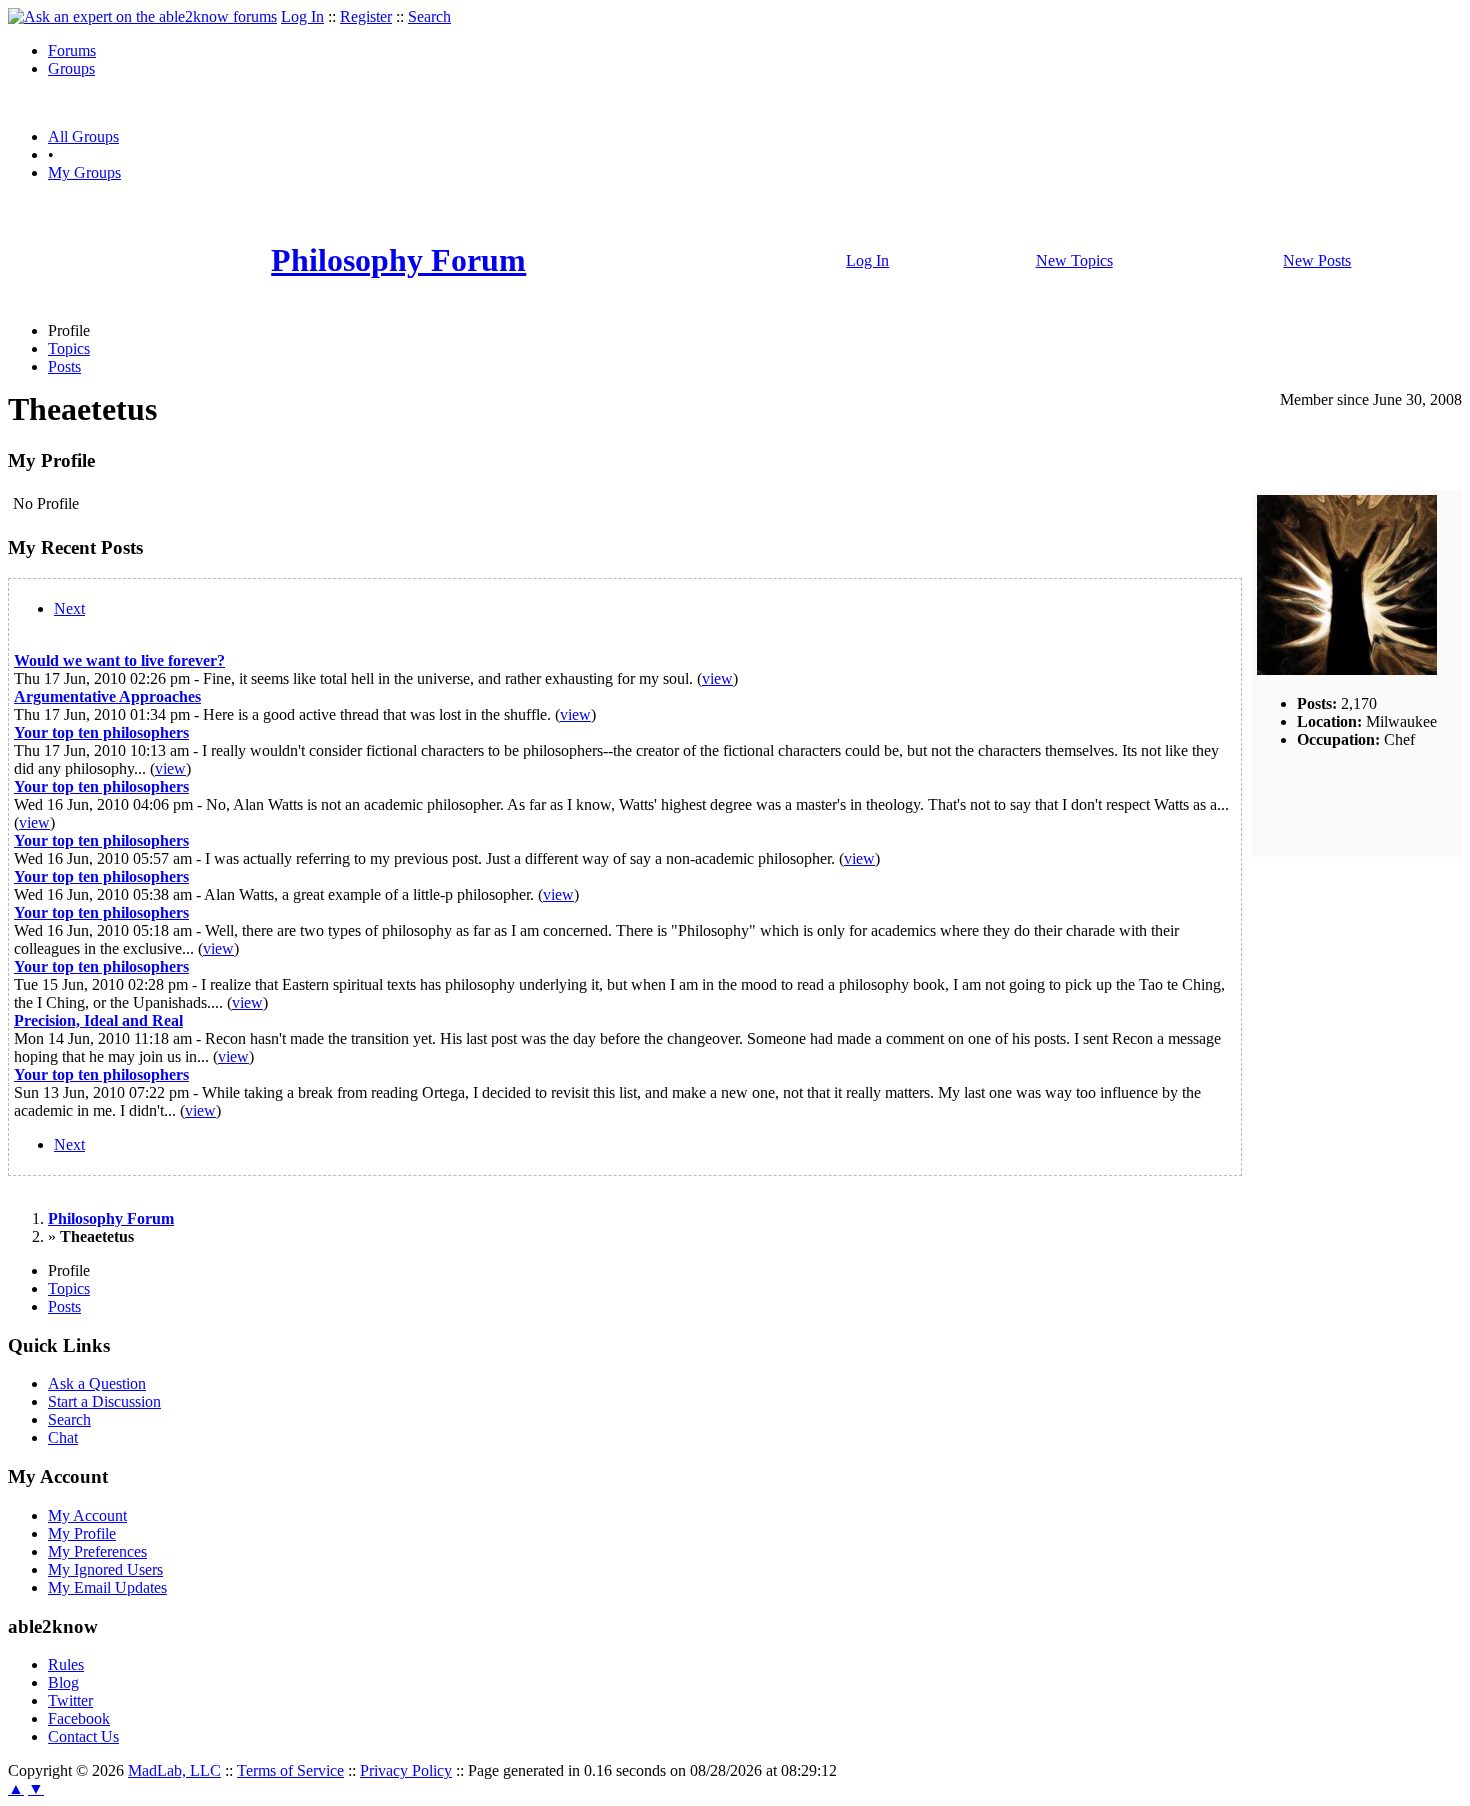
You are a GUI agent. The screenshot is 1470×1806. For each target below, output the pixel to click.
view (717, 678)
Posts (64, 366)
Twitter (70, 1700)
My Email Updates (107, 1587)
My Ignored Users (105, 1569)
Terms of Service (290, 1770)
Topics (69, 348)
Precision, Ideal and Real (98, 1020)
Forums (72, 50)
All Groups (83, 136)
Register (366, 16)
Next (69, 608)
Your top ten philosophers (101, 732)
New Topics (1074, 260)
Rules (66, 1664)
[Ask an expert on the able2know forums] (142, 16)
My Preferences (97, 1551)
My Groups (84, 172)
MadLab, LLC (174, 1770)
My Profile (82, 1533)
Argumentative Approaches (107, 696)
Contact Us (83, 1736)
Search (429, 16)
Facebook (79, 1718)
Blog (63, 1682)
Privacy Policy (406, 1770)
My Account (87, 1515)
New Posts (1317, 260)
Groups (71, 68)
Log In (302, 16)
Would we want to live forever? (119, 660)
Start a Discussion (104, 1401)
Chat (63, 1437)
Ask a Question (97, 1383)
